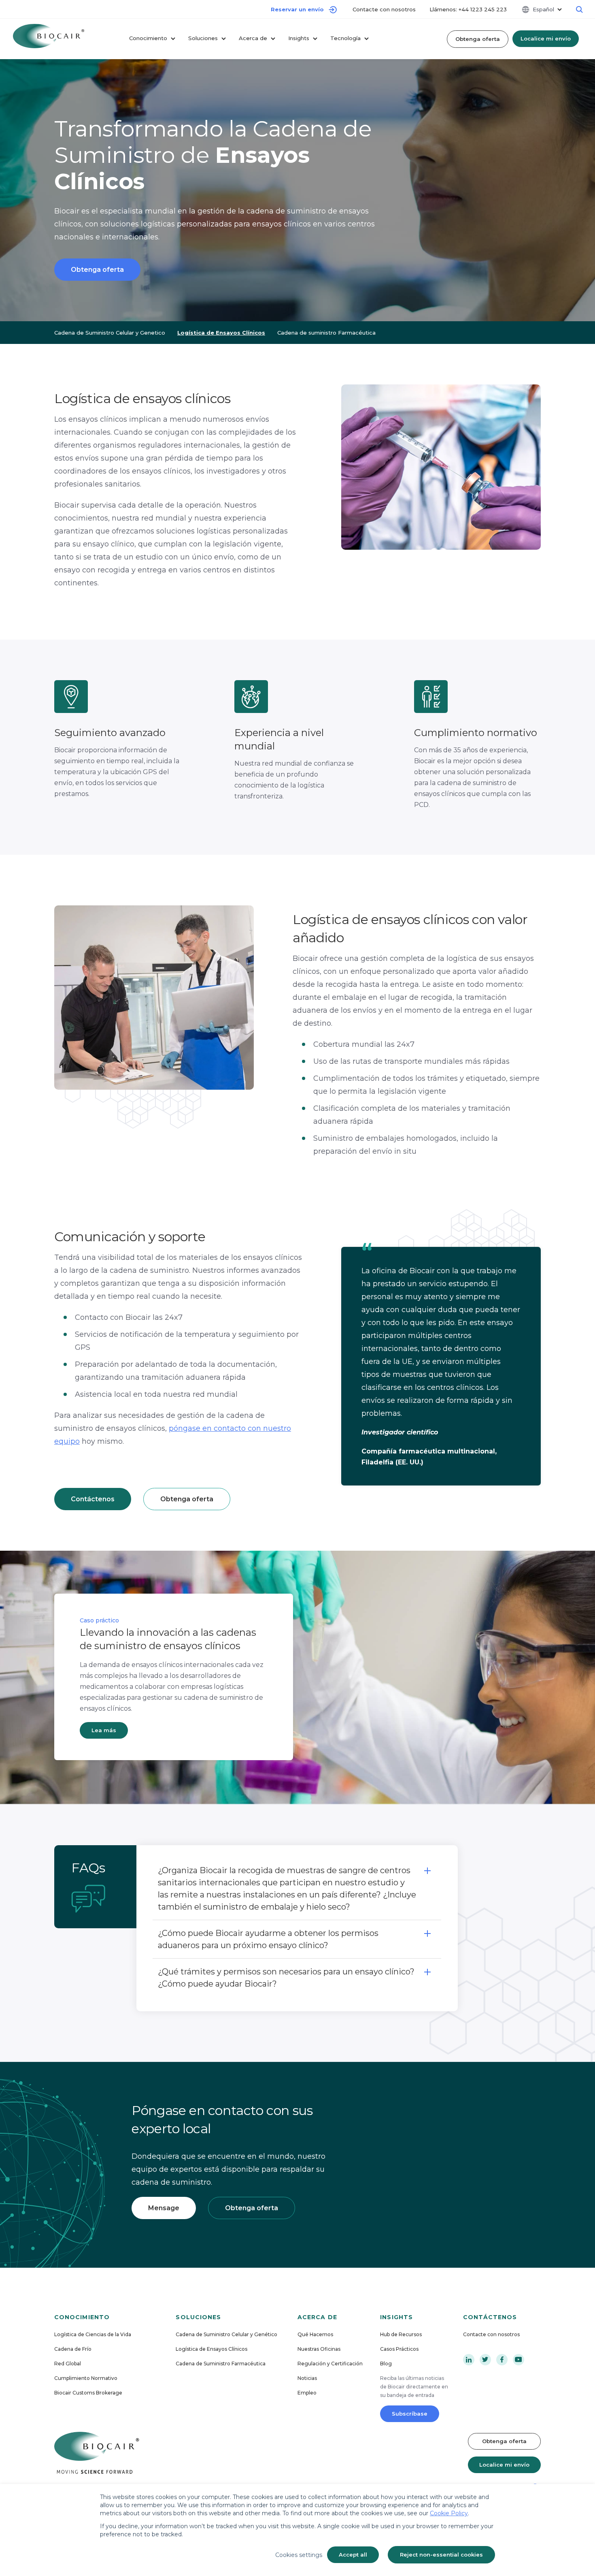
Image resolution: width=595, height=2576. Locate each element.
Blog (386, 2364)
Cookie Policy (449, 2513)
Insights (299, 38)
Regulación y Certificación (330, 2364)
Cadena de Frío (73, 2349)
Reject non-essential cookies (441, 2555)
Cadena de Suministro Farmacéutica (221, 2364)
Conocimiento (148, 38)
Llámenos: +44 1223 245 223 (468, 9)
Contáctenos (93, 1499)
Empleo (307, 2393)
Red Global (68, 2364)
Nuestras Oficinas (319, 2349)
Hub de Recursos (401, 2334)
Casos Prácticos (399, 2349)
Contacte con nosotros (385, 9)
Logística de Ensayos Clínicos (211, 2349)
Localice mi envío (546, 38)
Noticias (307, 2378)
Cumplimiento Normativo (86, 2378)
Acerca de (253, 38)
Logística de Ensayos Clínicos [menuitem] (221, 333)
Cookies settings (299, 2555)
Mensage (164, 2208)
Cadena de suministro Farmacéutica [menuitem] (326, 333)
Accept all (353, 2555)
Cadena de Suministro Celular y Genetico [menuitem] (110, 333)
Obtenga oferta (478, 39)
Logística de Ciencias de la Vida (93, 2334)
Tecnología (345, 38)
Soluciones (203, 38)
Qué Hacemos (315, 2334)
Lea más (104, 1730)
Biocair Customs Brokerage (88, 2393)
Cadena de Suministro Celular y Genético (226, 2334)
